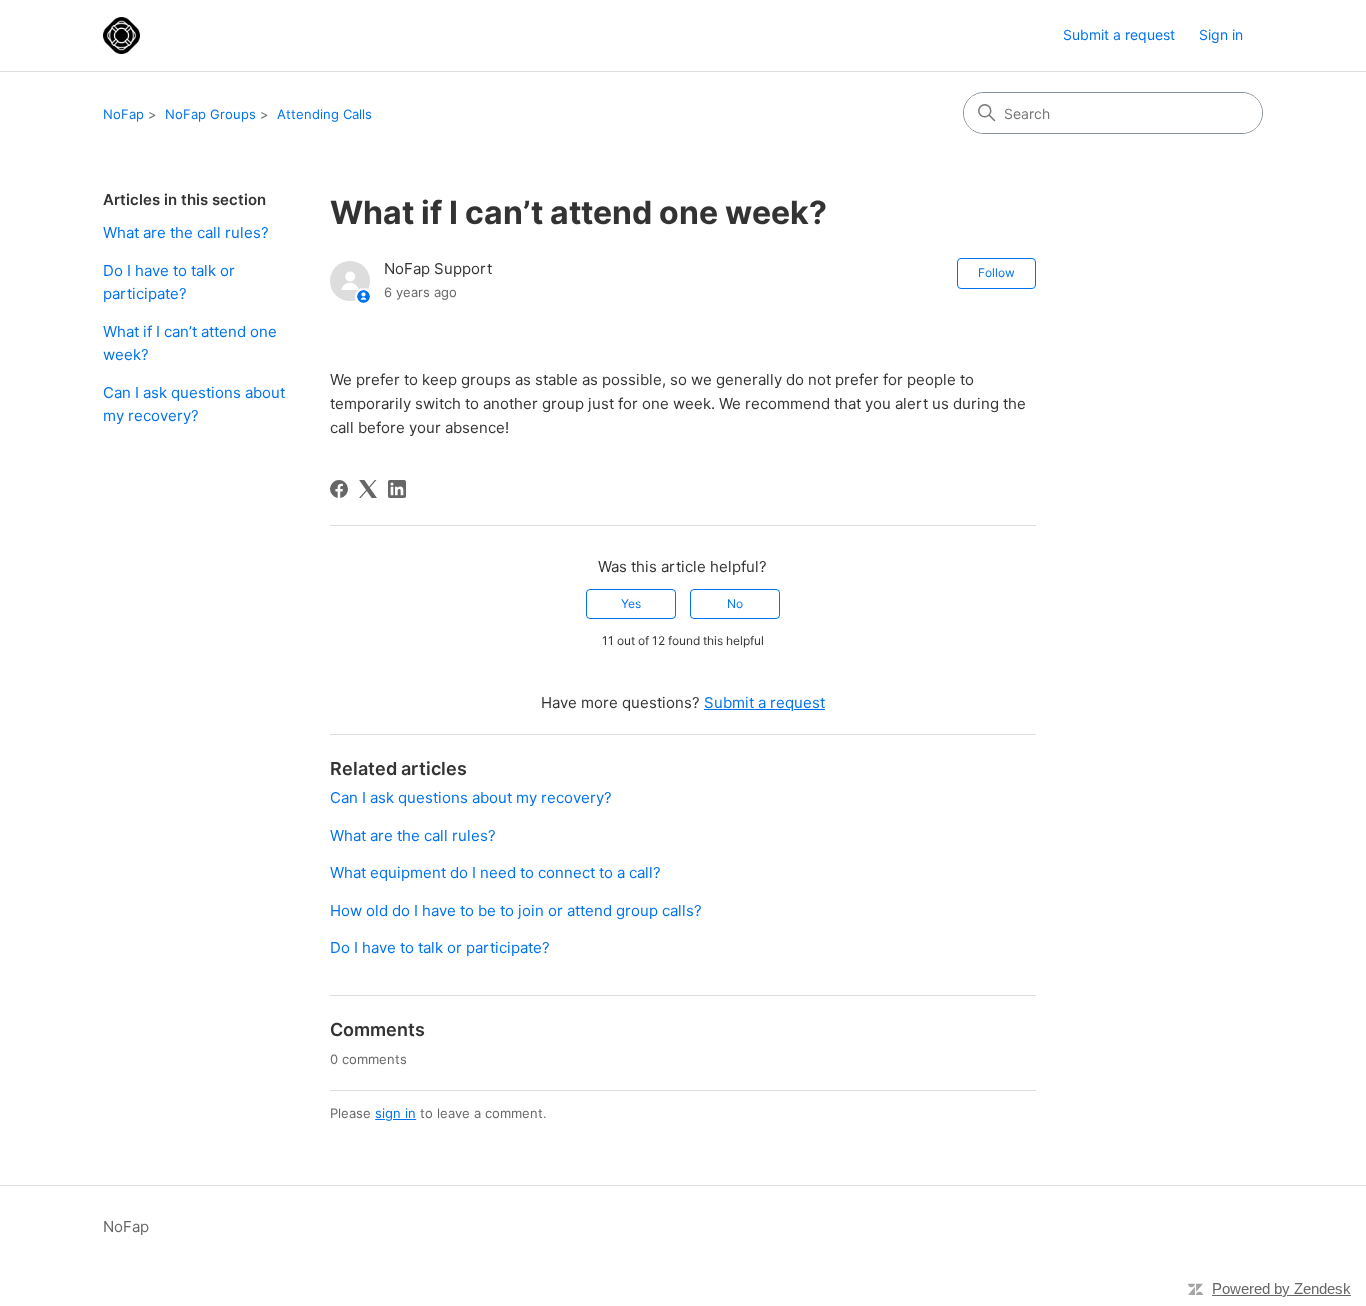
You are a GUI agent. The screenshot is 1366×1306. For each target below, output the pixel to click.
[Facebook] (339, 489)
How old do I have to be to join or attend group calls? (516, 910)
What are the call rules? (186, 232)
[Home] (121, 35)
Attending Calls (324, 114)
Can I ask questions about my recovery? (194, 404)
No (735, 603)
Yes (631, 603)
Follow (996, 272)
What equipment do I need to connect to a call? (495, 872)
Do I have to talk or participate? (169, 282)
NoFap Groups (210, 114)
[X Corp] (368, 489)
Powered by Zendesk (1281, 1288)
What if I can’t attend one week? (190, 343)
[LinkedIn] (397, 489)
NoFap (123, 114)
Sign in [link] (1221, 34)
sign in (395, 1113)
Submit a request (1119, 34)
